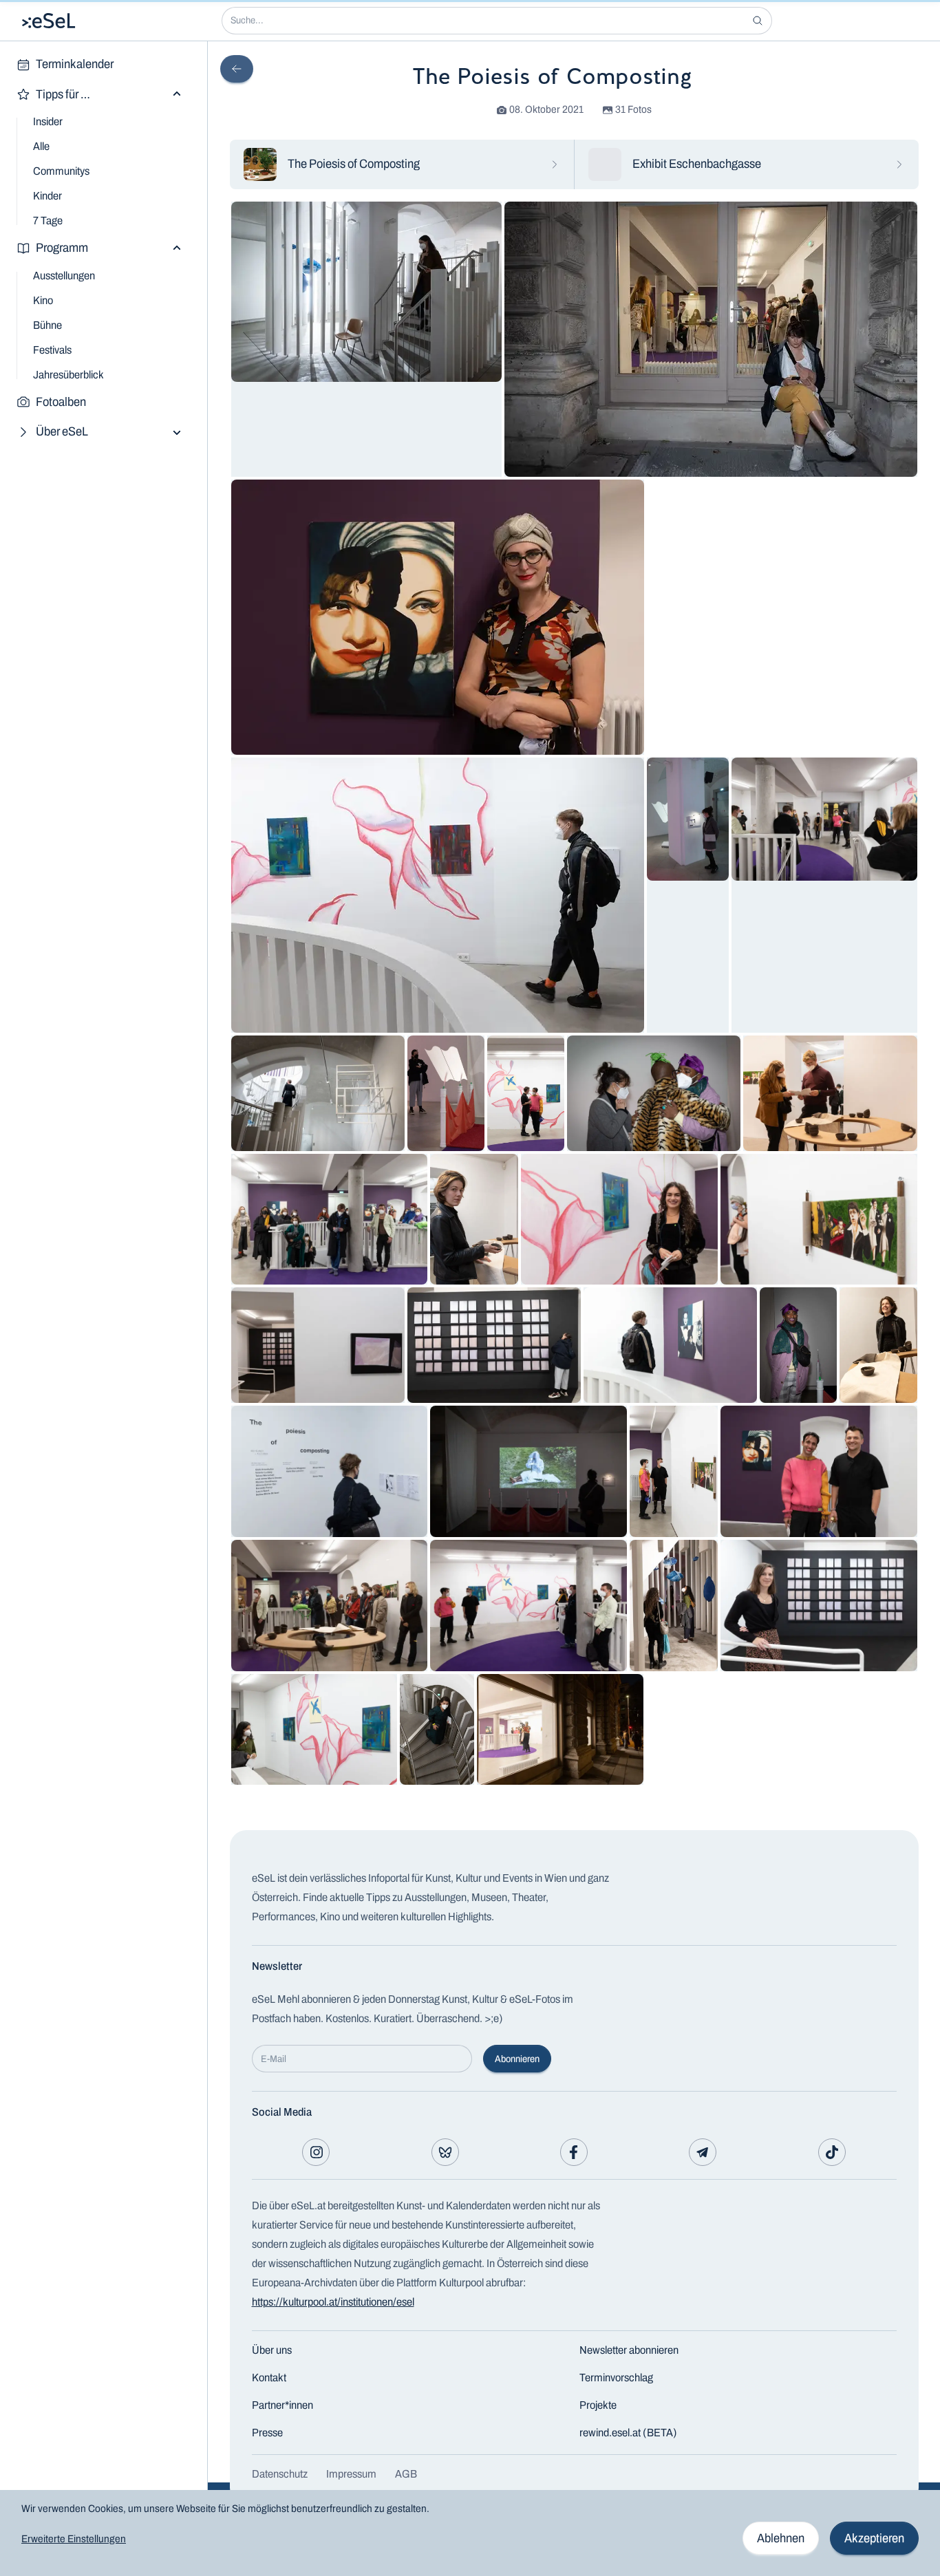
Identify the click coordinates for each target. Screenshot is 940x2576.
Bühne (47, 325)
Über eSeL (62, 431)
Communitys (61, 171)
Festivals (52, 350)
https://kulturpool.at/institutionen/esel (333, 2302)
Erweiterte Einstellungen (74, 2539)
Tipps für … (63, 94)
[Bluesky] (445, 2152)
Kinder (47, 196)
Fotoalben (61, 402)
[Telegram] (703, 2152)
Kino (43, 300)
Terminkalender (75, 64)
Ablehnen (781, 2538)
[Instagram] (316, 2152)
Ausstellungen (64, 276)
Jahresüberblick (68, 375)
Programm (62, 248)
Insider (48, 121)
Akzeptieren (874, 2538)
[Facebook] (574, 2152)
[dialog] (470, 2533)
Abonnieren (517, 2059)
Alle (41, 146)
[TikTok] (832, 2152)
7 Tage (48, 221)
